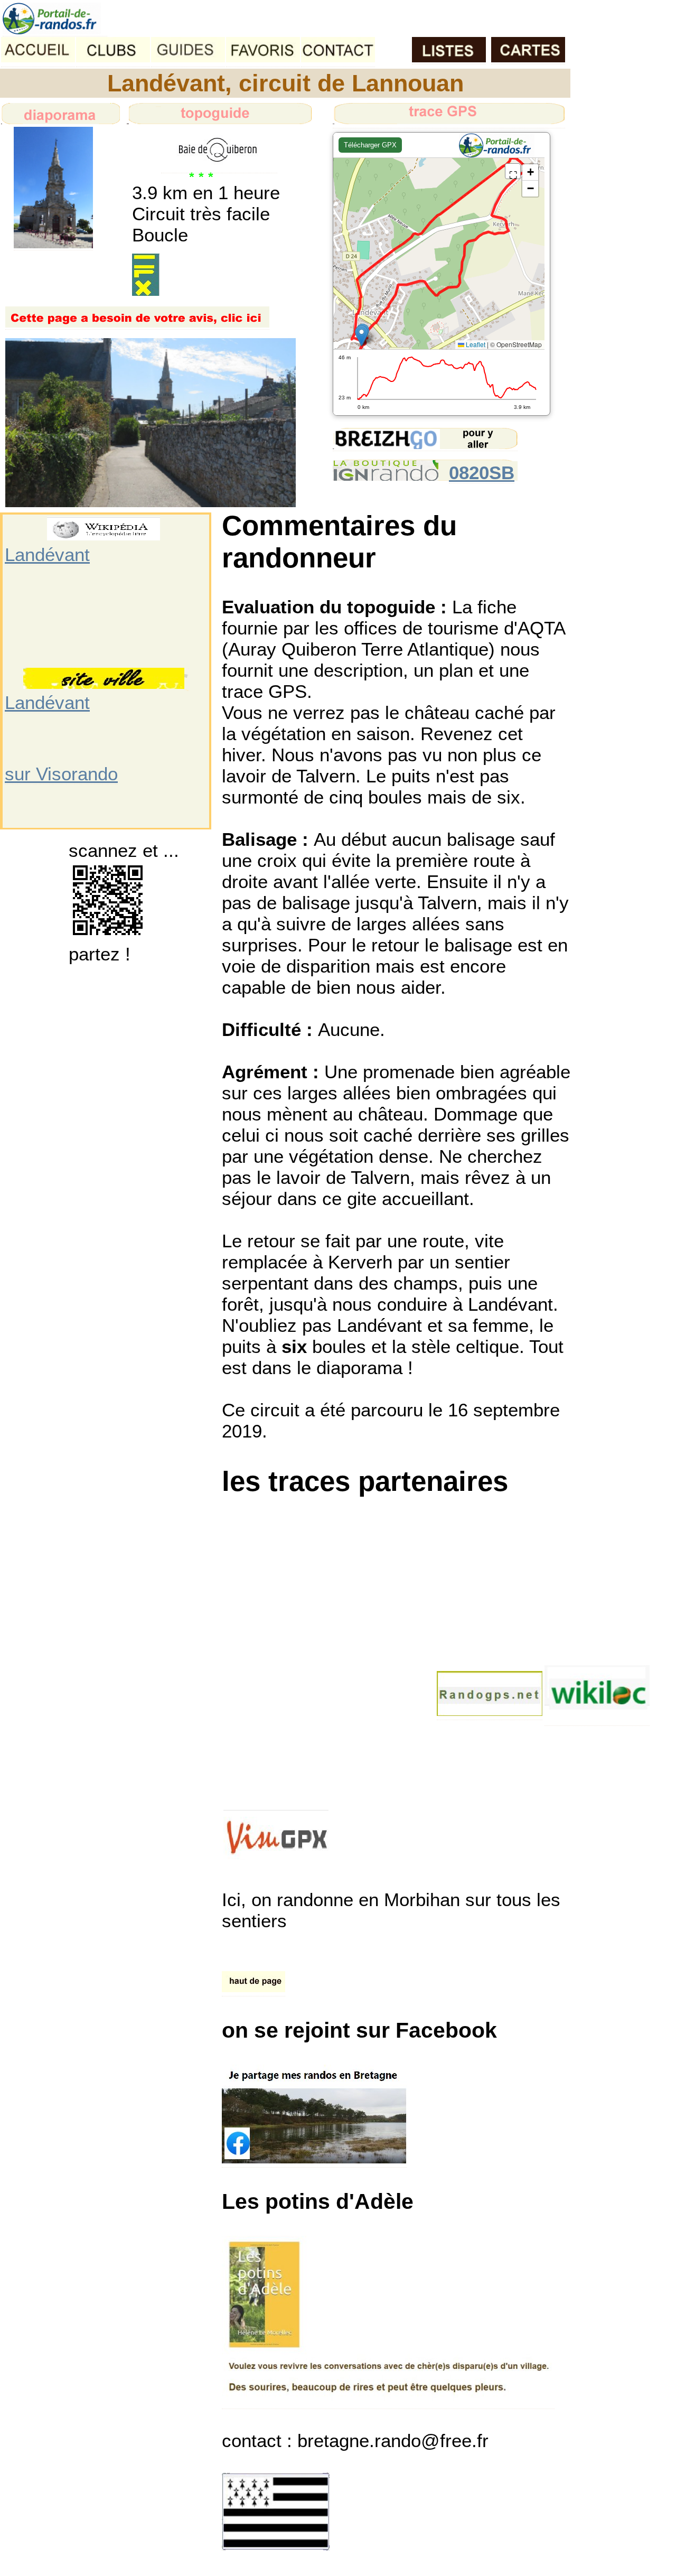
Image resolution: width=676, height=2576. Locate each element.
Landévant (47, 554)
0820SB (482, 473)
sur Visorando (61, 774)
